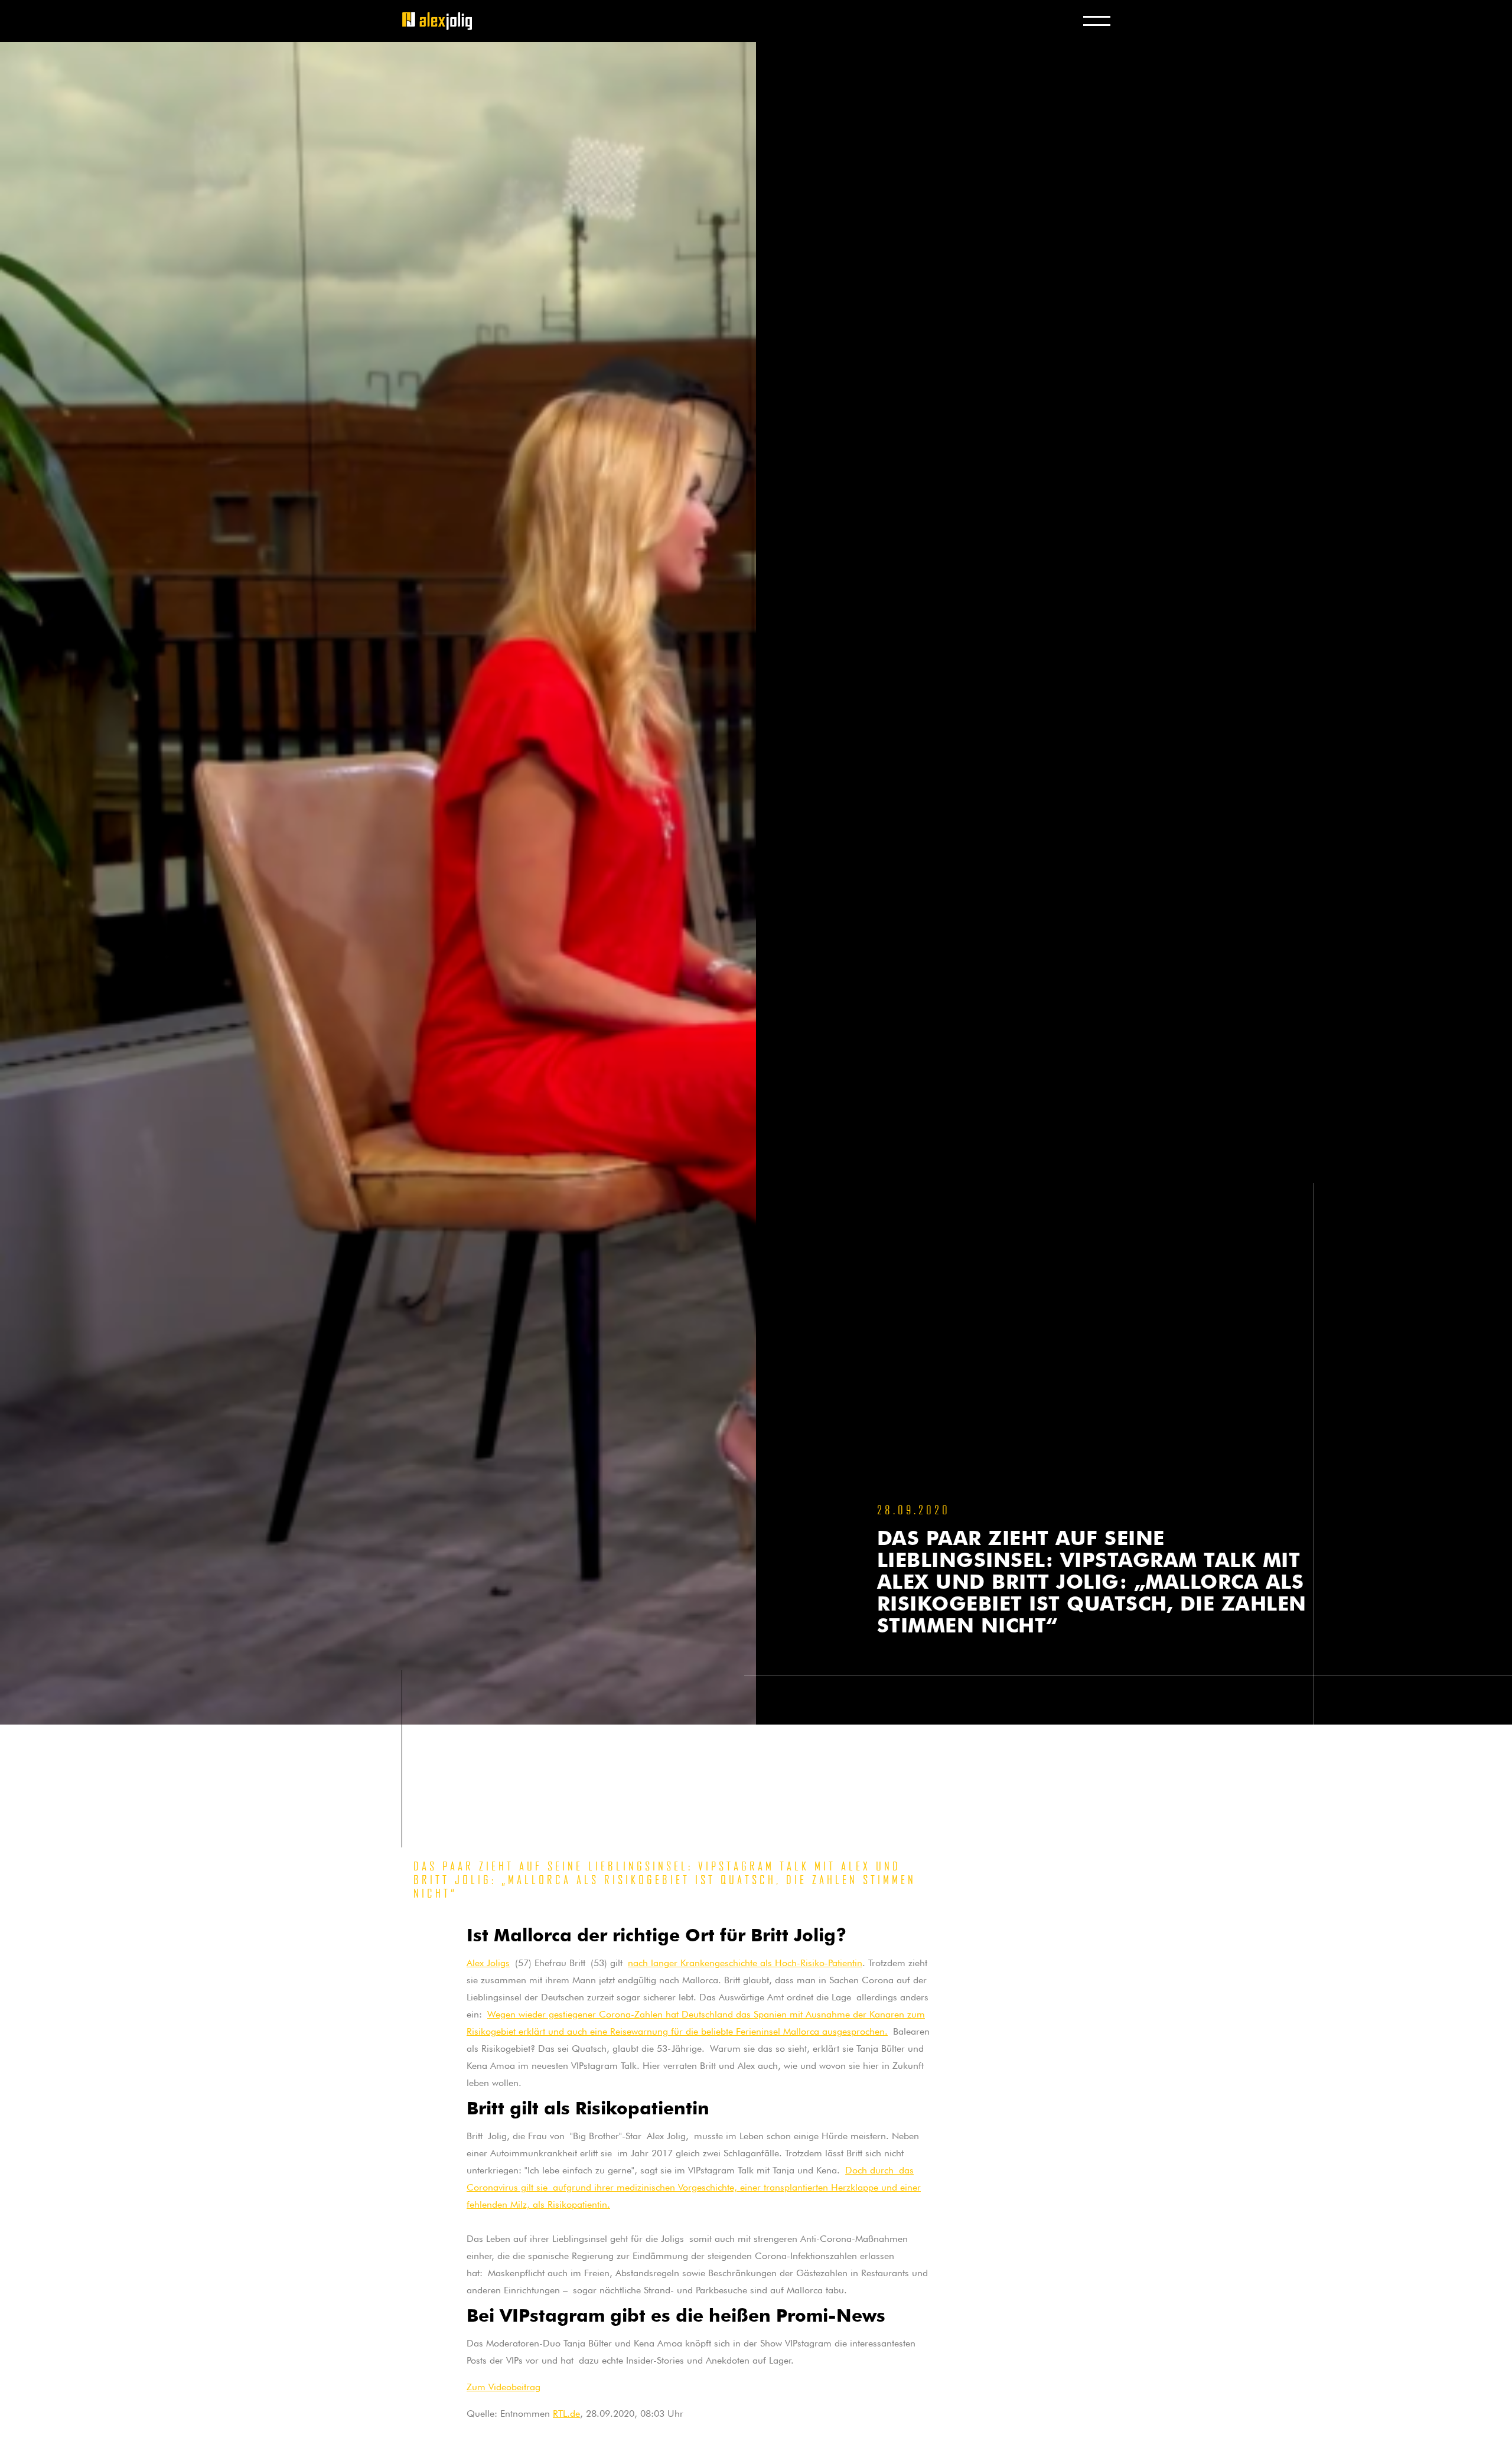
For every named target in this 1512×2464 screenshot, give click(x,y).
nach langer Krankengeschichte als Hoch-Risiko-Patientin (745, 1961)
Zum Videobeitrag (504, 2385)
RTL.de (566, 2412)
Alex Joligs (488, 1961)
